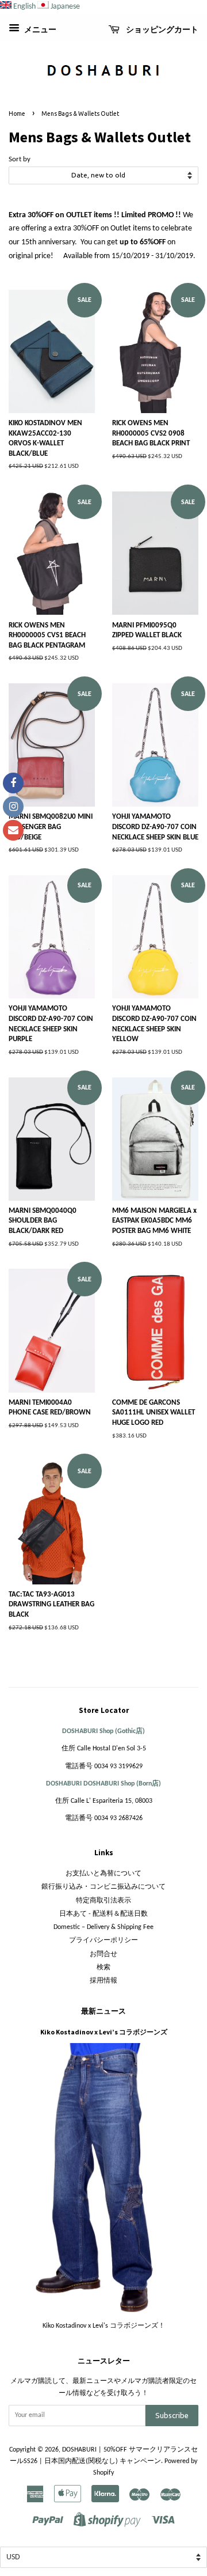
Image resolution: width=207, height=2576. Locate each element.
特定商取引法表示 (103, 1901)
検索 (103, 1968)
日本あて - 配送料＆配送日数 (103, 1914)
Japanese (65, 7)
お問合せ (103, 1954)
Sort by (20, 160)
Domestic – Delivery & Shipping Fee (103, 1927)
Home (17, 114)
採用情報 (103, 1981)
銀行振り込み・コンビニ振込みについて (103, 1887)
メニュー (39, 30)
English (24, 7)
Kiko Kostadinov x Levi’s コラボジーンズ (104, 2032)
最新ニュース (103, 2011)
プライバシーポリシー (103, 1940)
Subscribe (172, 2415)
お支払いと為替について (103, 1874)
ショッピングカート (161, 29)
